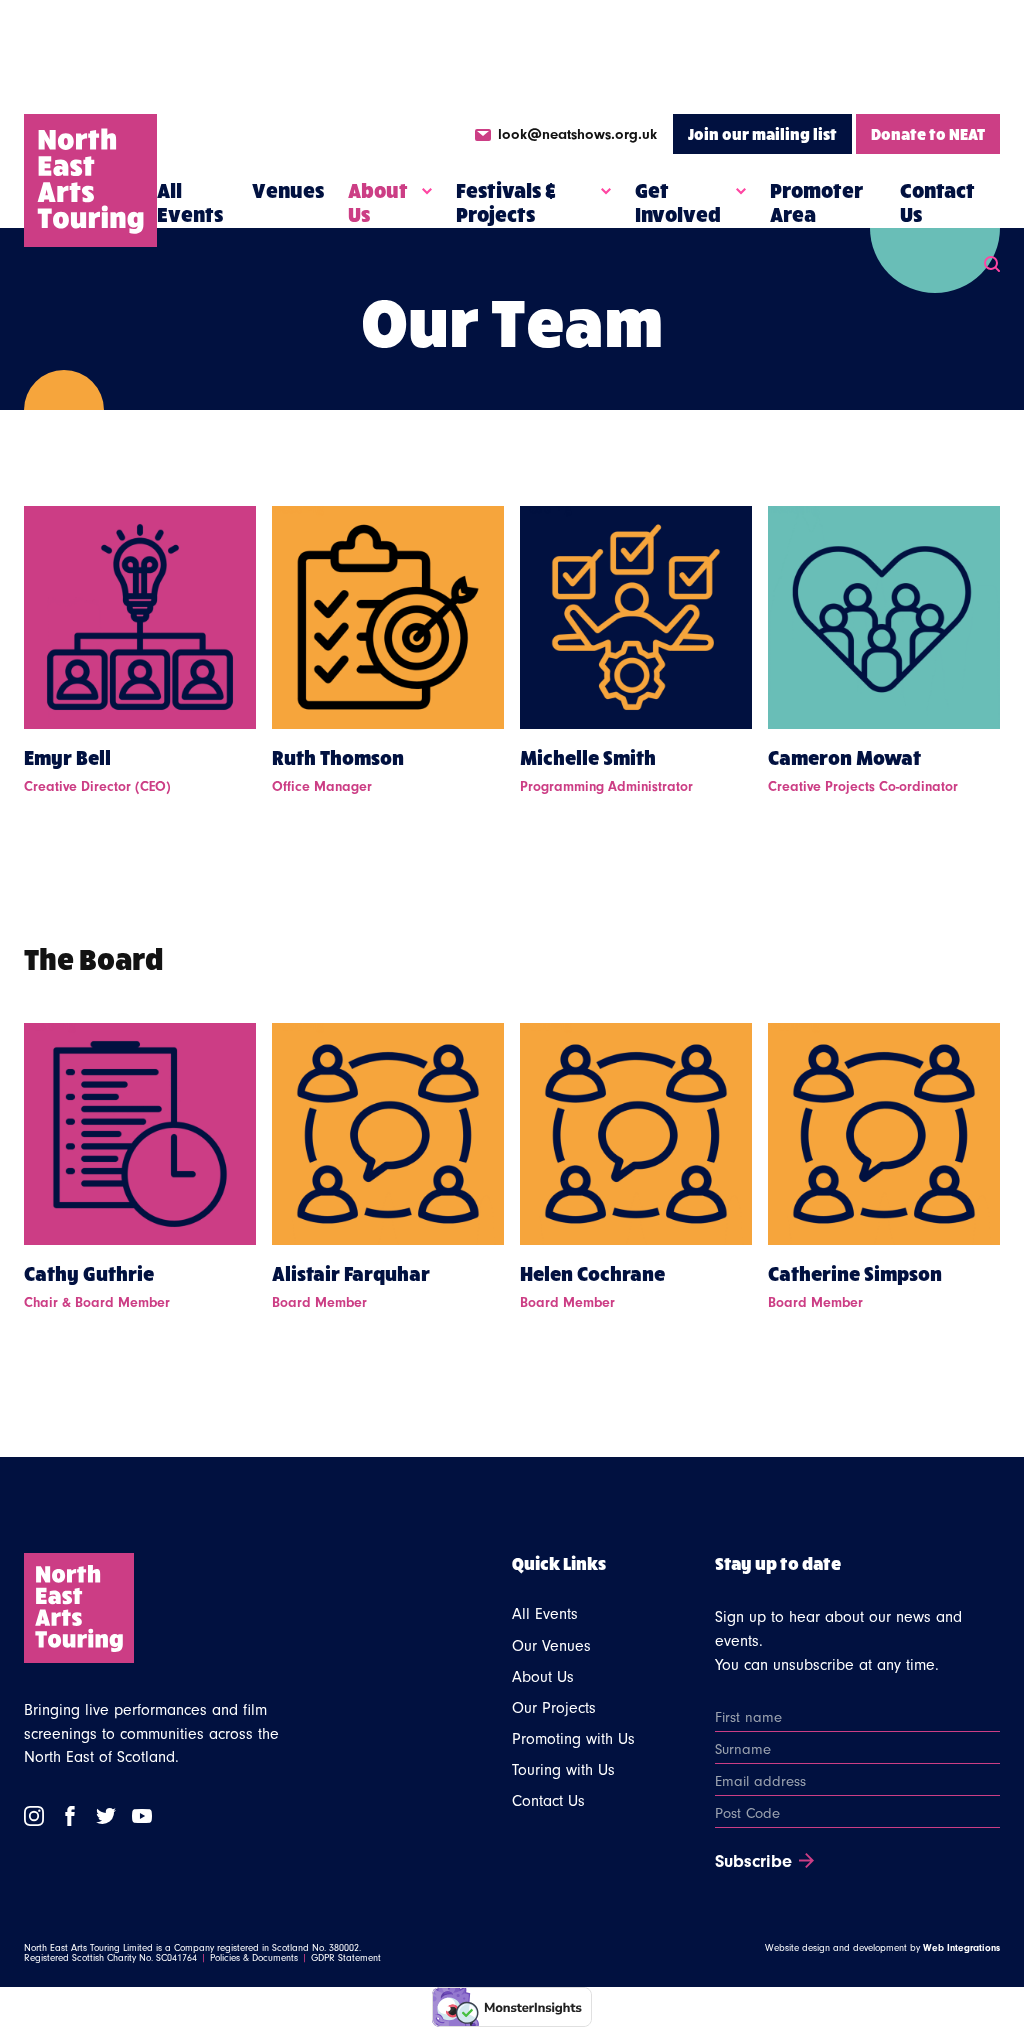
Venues (288, 190)
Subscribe (753, 1862)
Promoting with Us (573, 1739)
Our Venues (551, 1646)
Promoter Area (816, 202)
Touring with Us (563, 1770)
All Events (190, 202)
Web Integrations (961, 1948)
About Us (378, 202)
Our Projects (554, 1708)
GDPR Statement (346, 1958)
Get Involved (678, 202)
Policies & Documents (254, 1958)
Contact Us (937, 202)
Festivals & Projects (506, 202)
